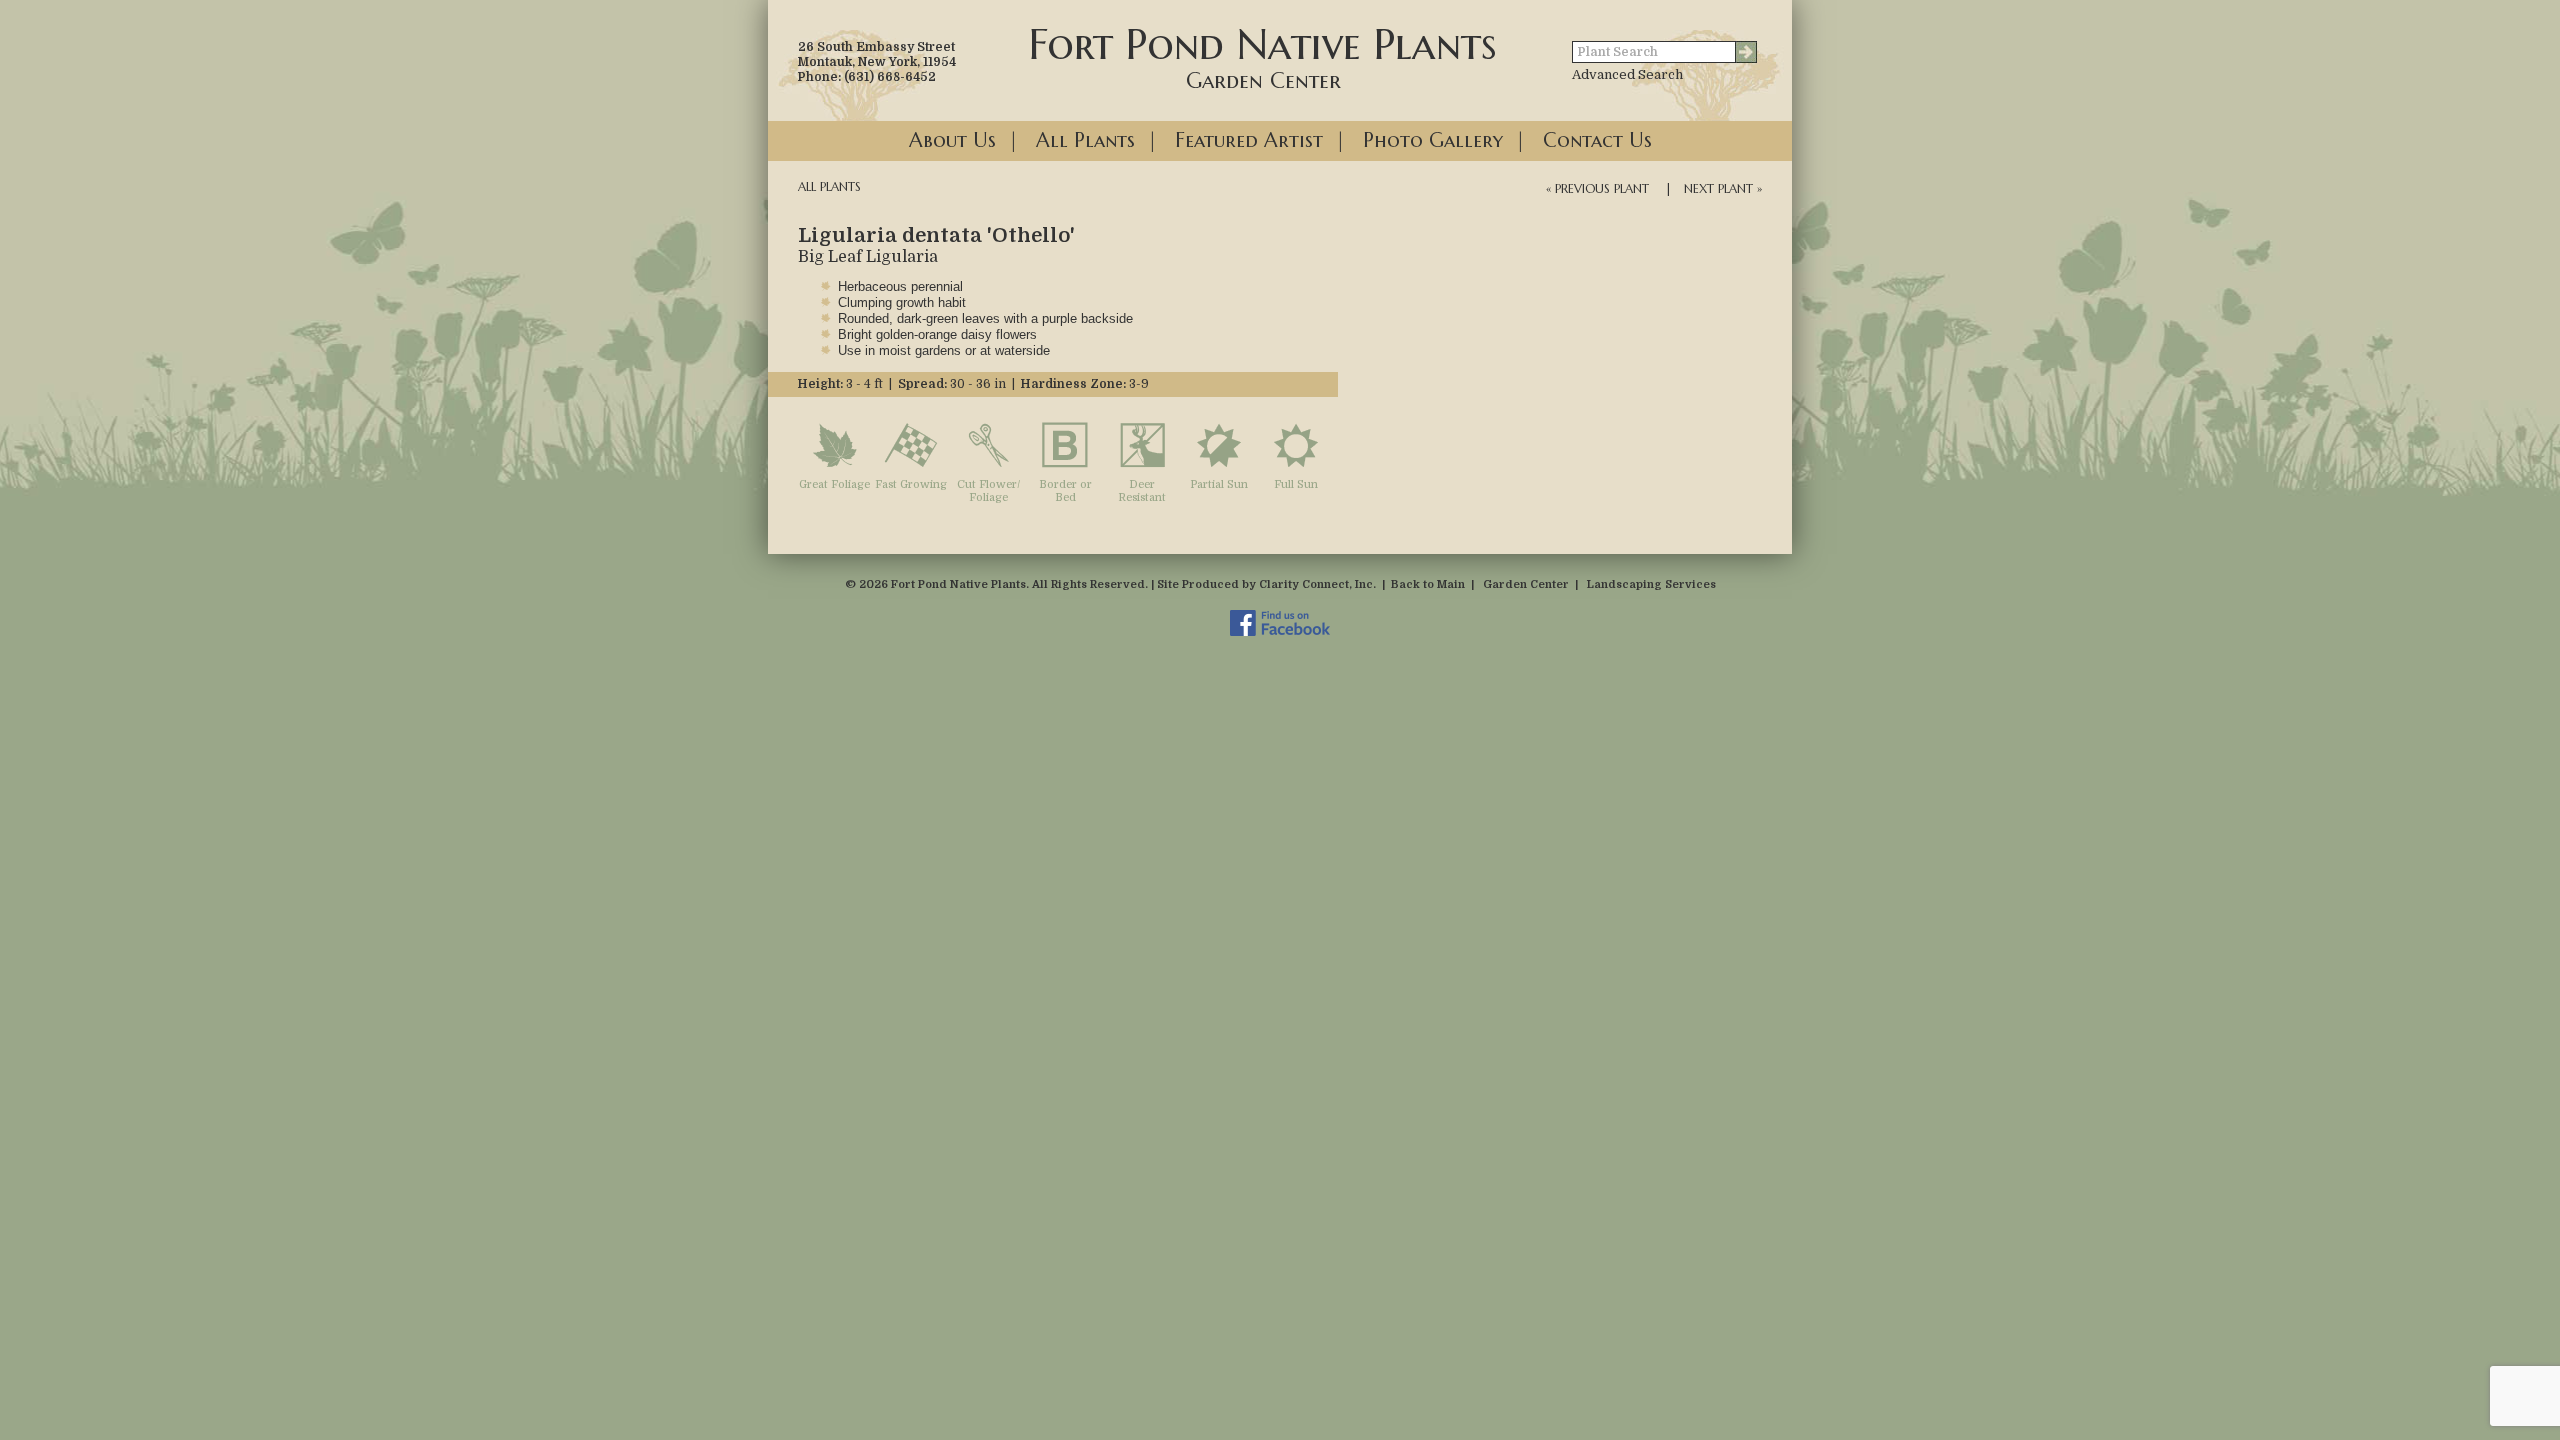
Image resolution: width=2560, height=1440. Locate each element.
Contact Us (1597, 140)
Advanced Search (1627, 74)
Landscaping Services (1651, 584)
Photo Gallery (1433, 140)
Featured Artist (1249, 140)
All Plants (1085, 140)
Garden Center (1526, 584)
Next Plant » (1723, 188)
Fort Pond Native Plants (1263, 56)
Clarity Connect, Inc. (1317, 584)
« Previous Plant (1597, 188)
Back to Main (1428, 584)
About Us (952, 140)
